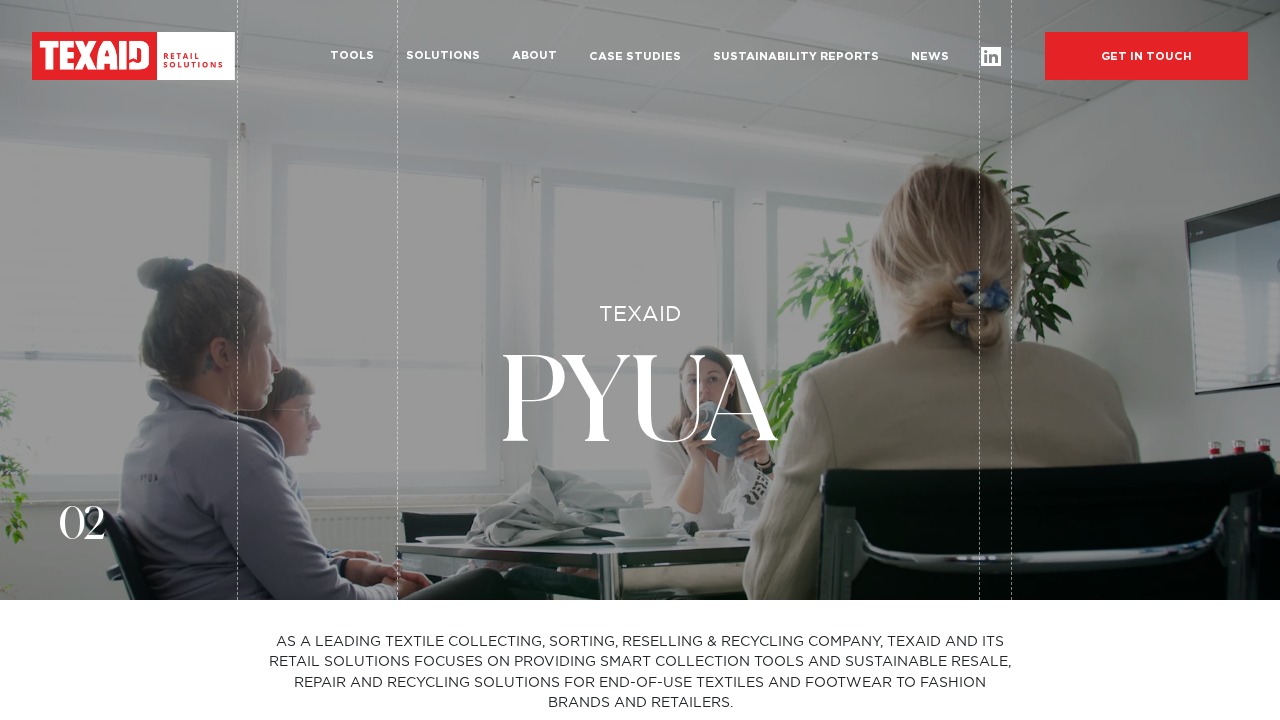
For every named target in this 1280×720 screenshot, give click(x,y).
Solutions (443, 55)
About (534, 55)
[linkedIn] (990, 56)
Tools (352, 55)
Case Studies (635, 56)
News (930, 56)
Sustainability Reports (796, 56)
